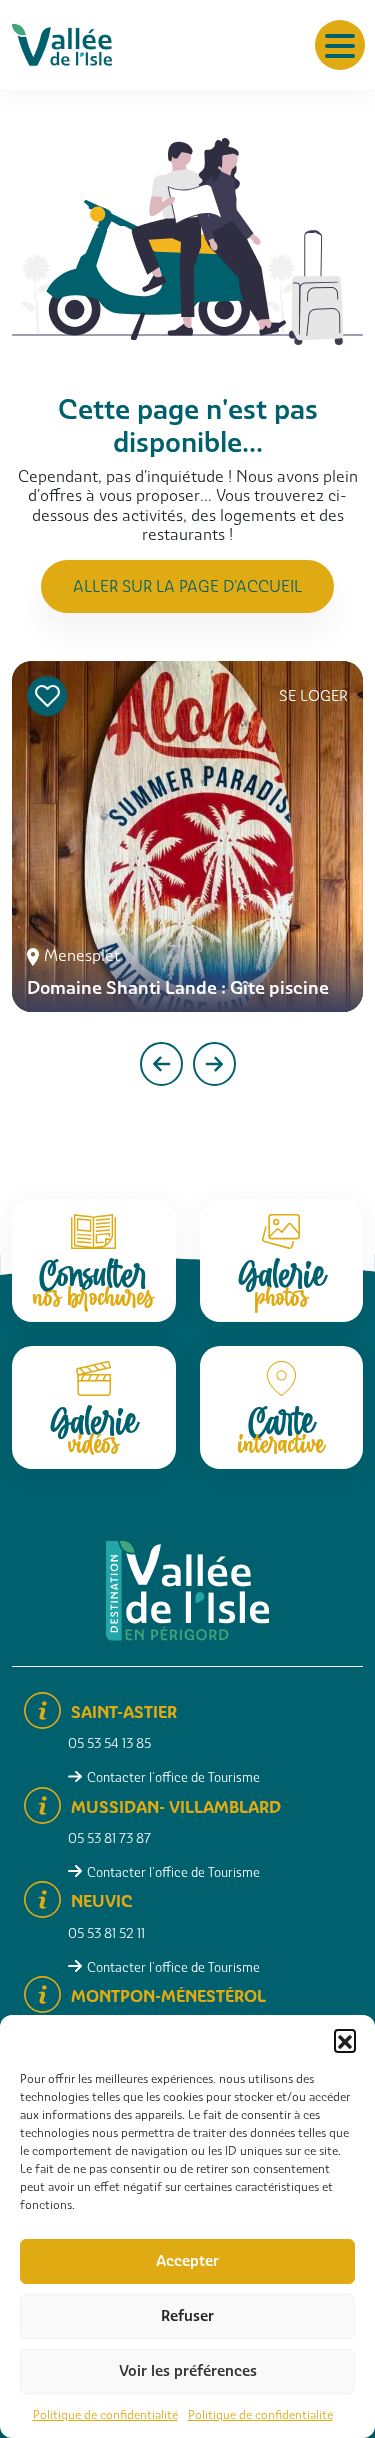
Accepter (187, 2261)
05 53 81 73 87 (109, 1838)
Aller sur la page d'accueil (187, 586)
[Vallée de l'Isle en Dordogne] (62, 43)
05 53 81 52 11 (106, 1933)
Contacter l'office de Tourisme (173, 1777)
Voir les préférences (188, 2371)
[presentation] (161, 1064)
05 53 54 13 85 (109, 1743)
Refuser (187, 2316)
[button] (345, 2040)
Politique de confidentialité (105, 2415)
